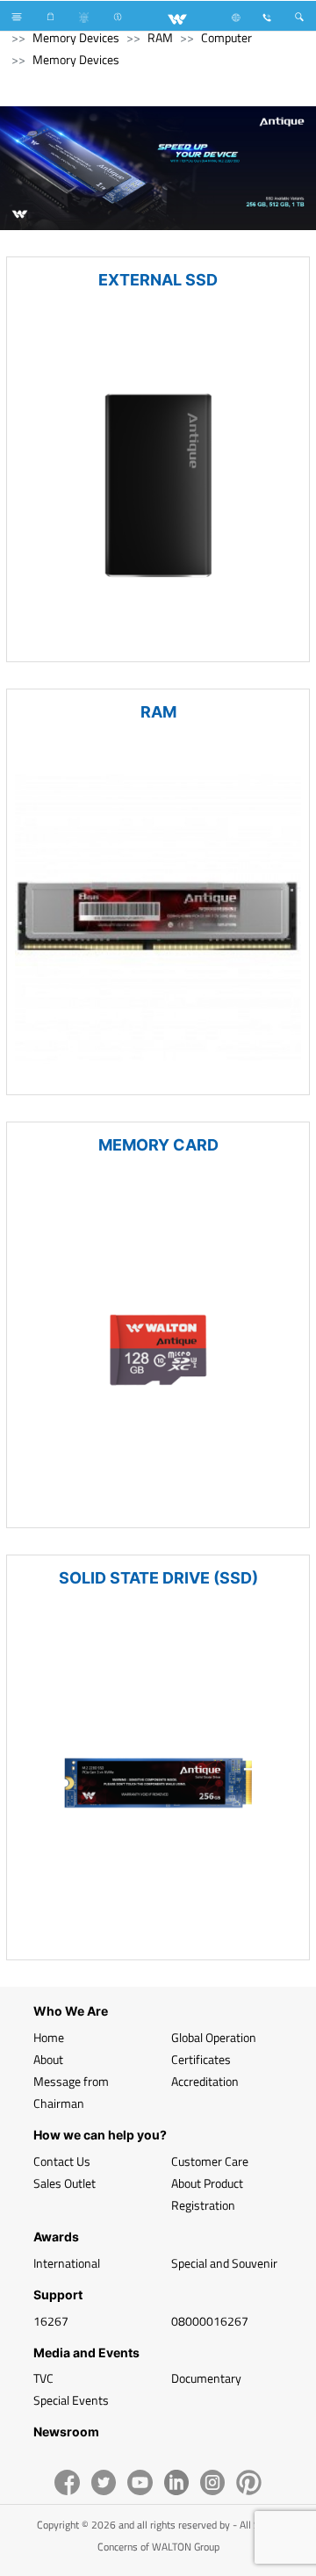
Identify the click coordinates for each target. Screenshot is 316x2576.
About (48, 2059)
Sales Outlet (65, 2183)
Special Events (71, 2400)
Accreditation (205, 2081)
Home (49, 2037)
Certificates (201, 2059)
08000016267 (210, 2321)
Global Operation (214, 2037)
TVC (43, 2378)
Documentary (206, 2378)
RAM (160, 37)
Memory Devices (76, 37)
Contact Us (62, 2161)
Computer (226, 37)
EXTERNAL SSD (158, 280)
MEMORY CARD (158, 1145)
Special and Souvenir (224, 2263)
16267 (51, 2321)
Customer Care (210, 2161)
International (67, 2263)
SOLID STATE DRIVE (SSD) (158, 1578)
